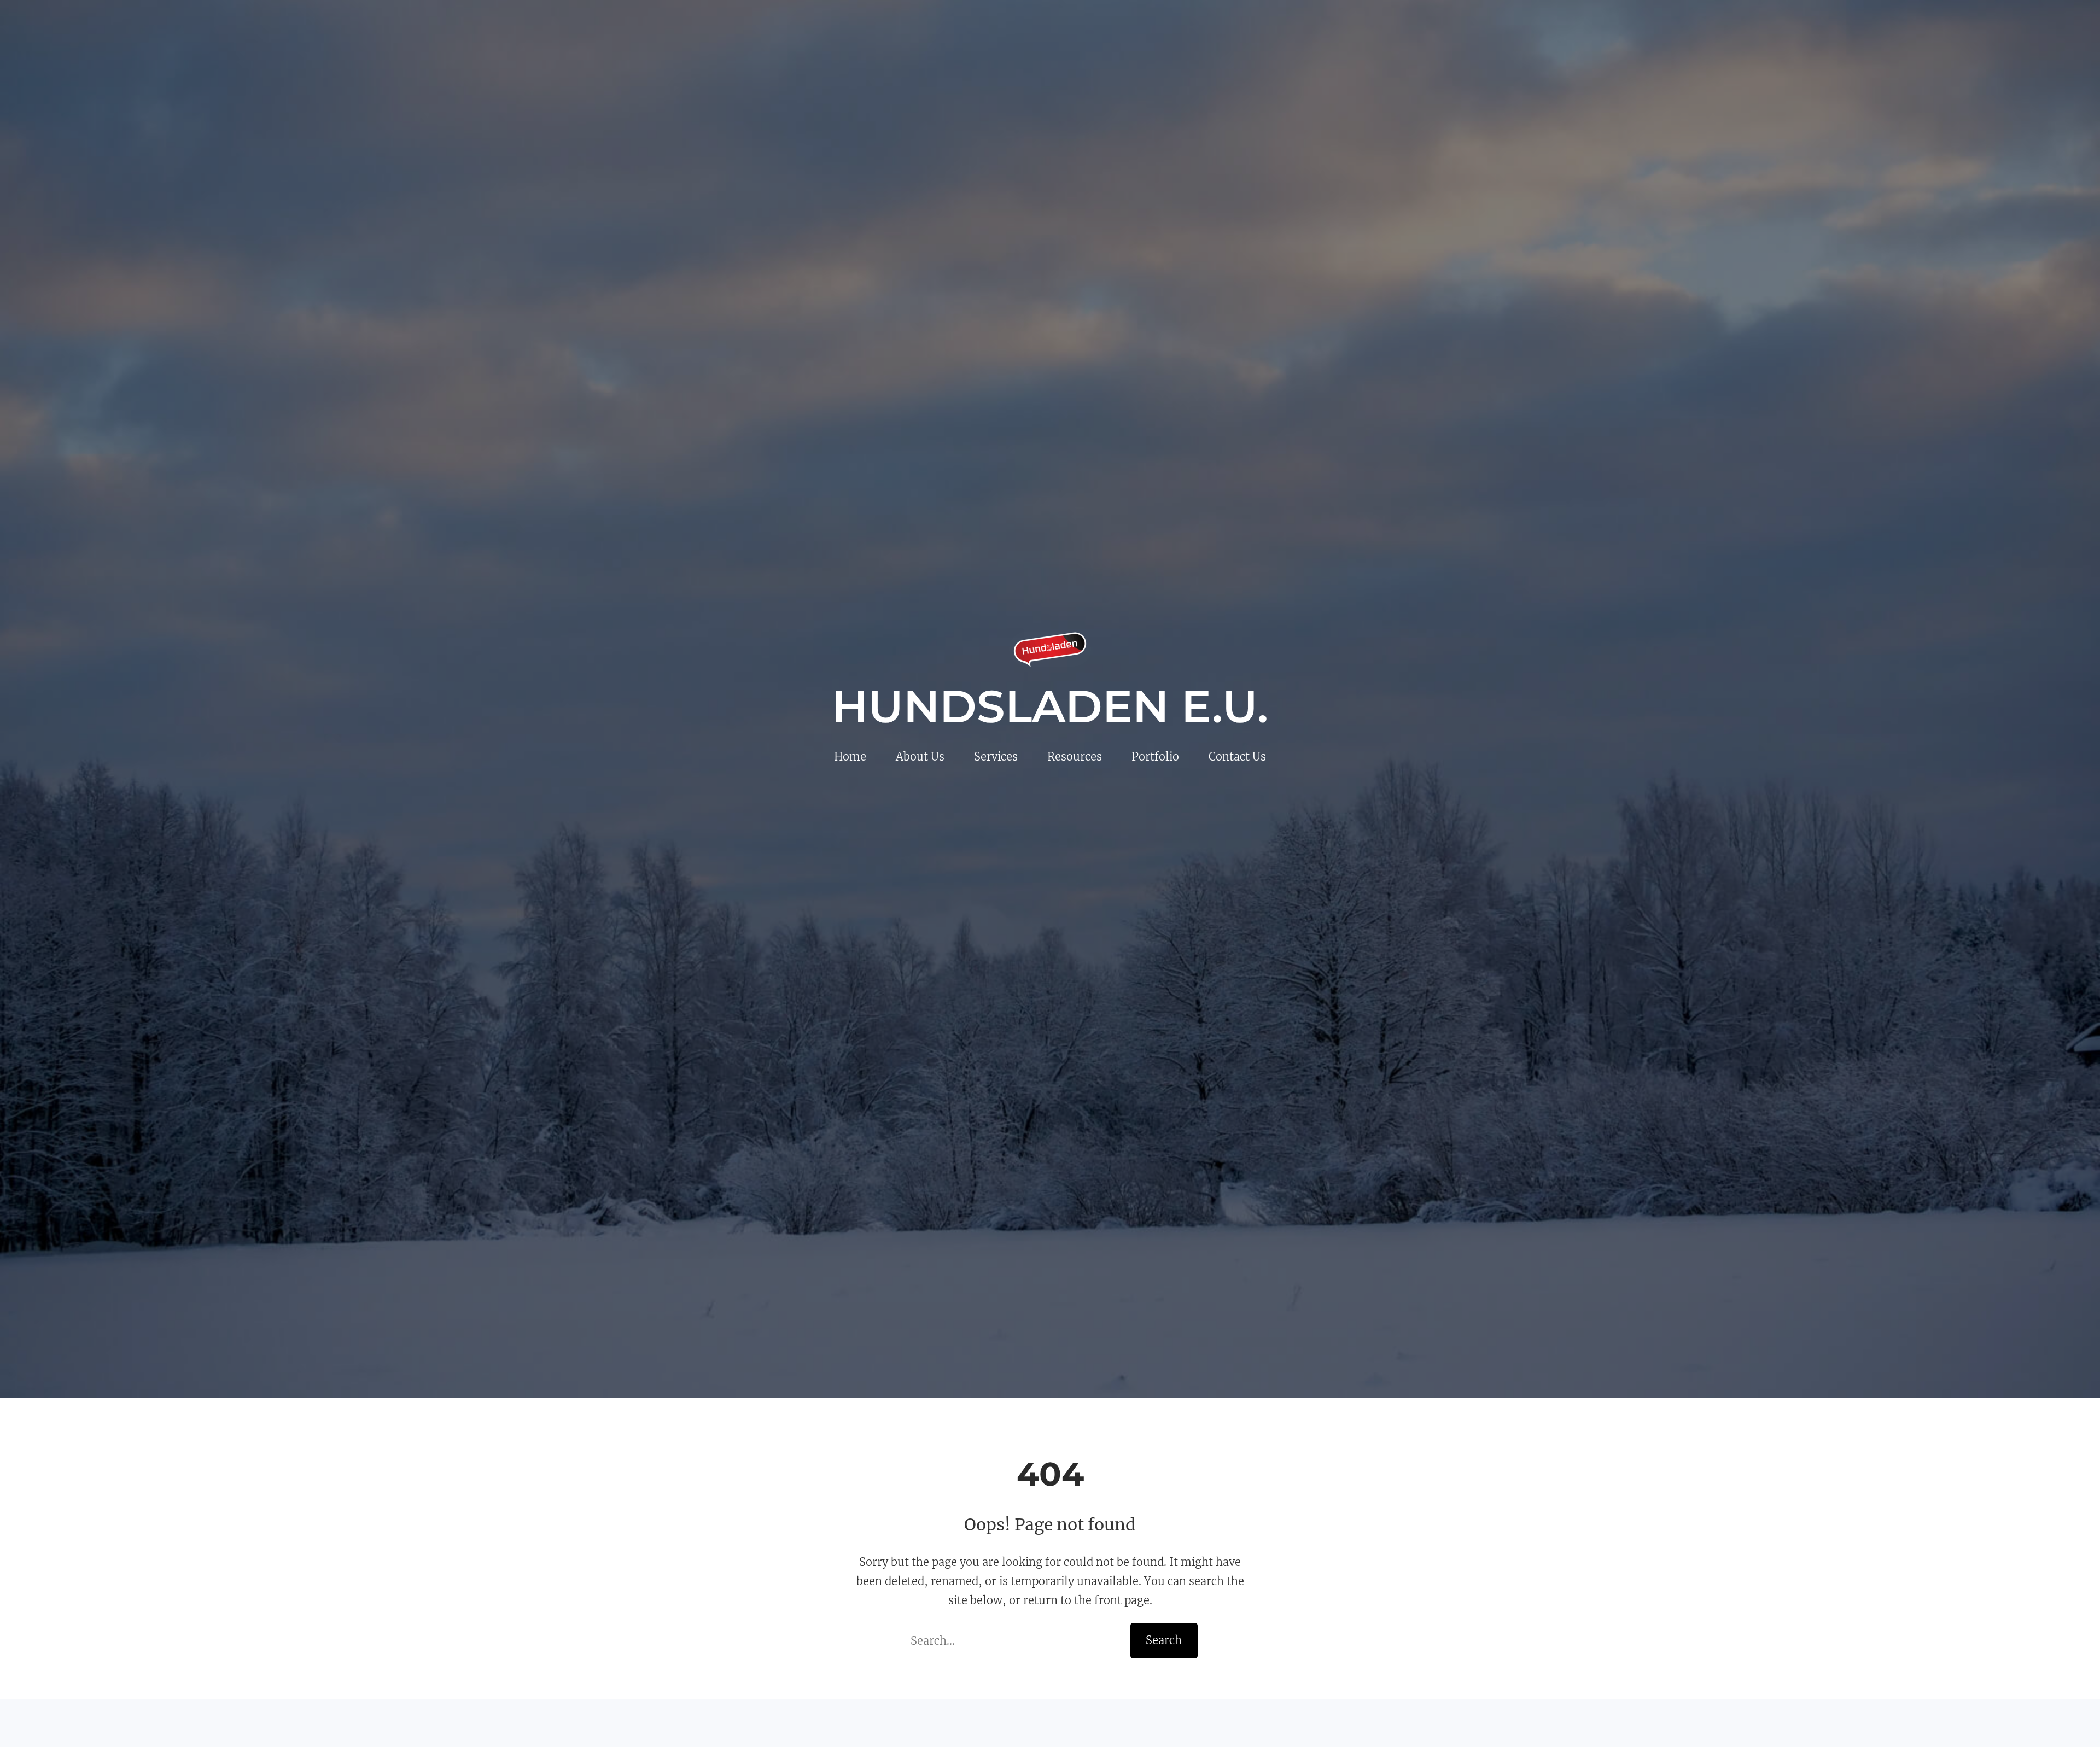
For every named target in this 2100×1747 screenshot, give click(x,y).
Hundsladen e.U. (1050, 706)
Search (1164, 1640)
